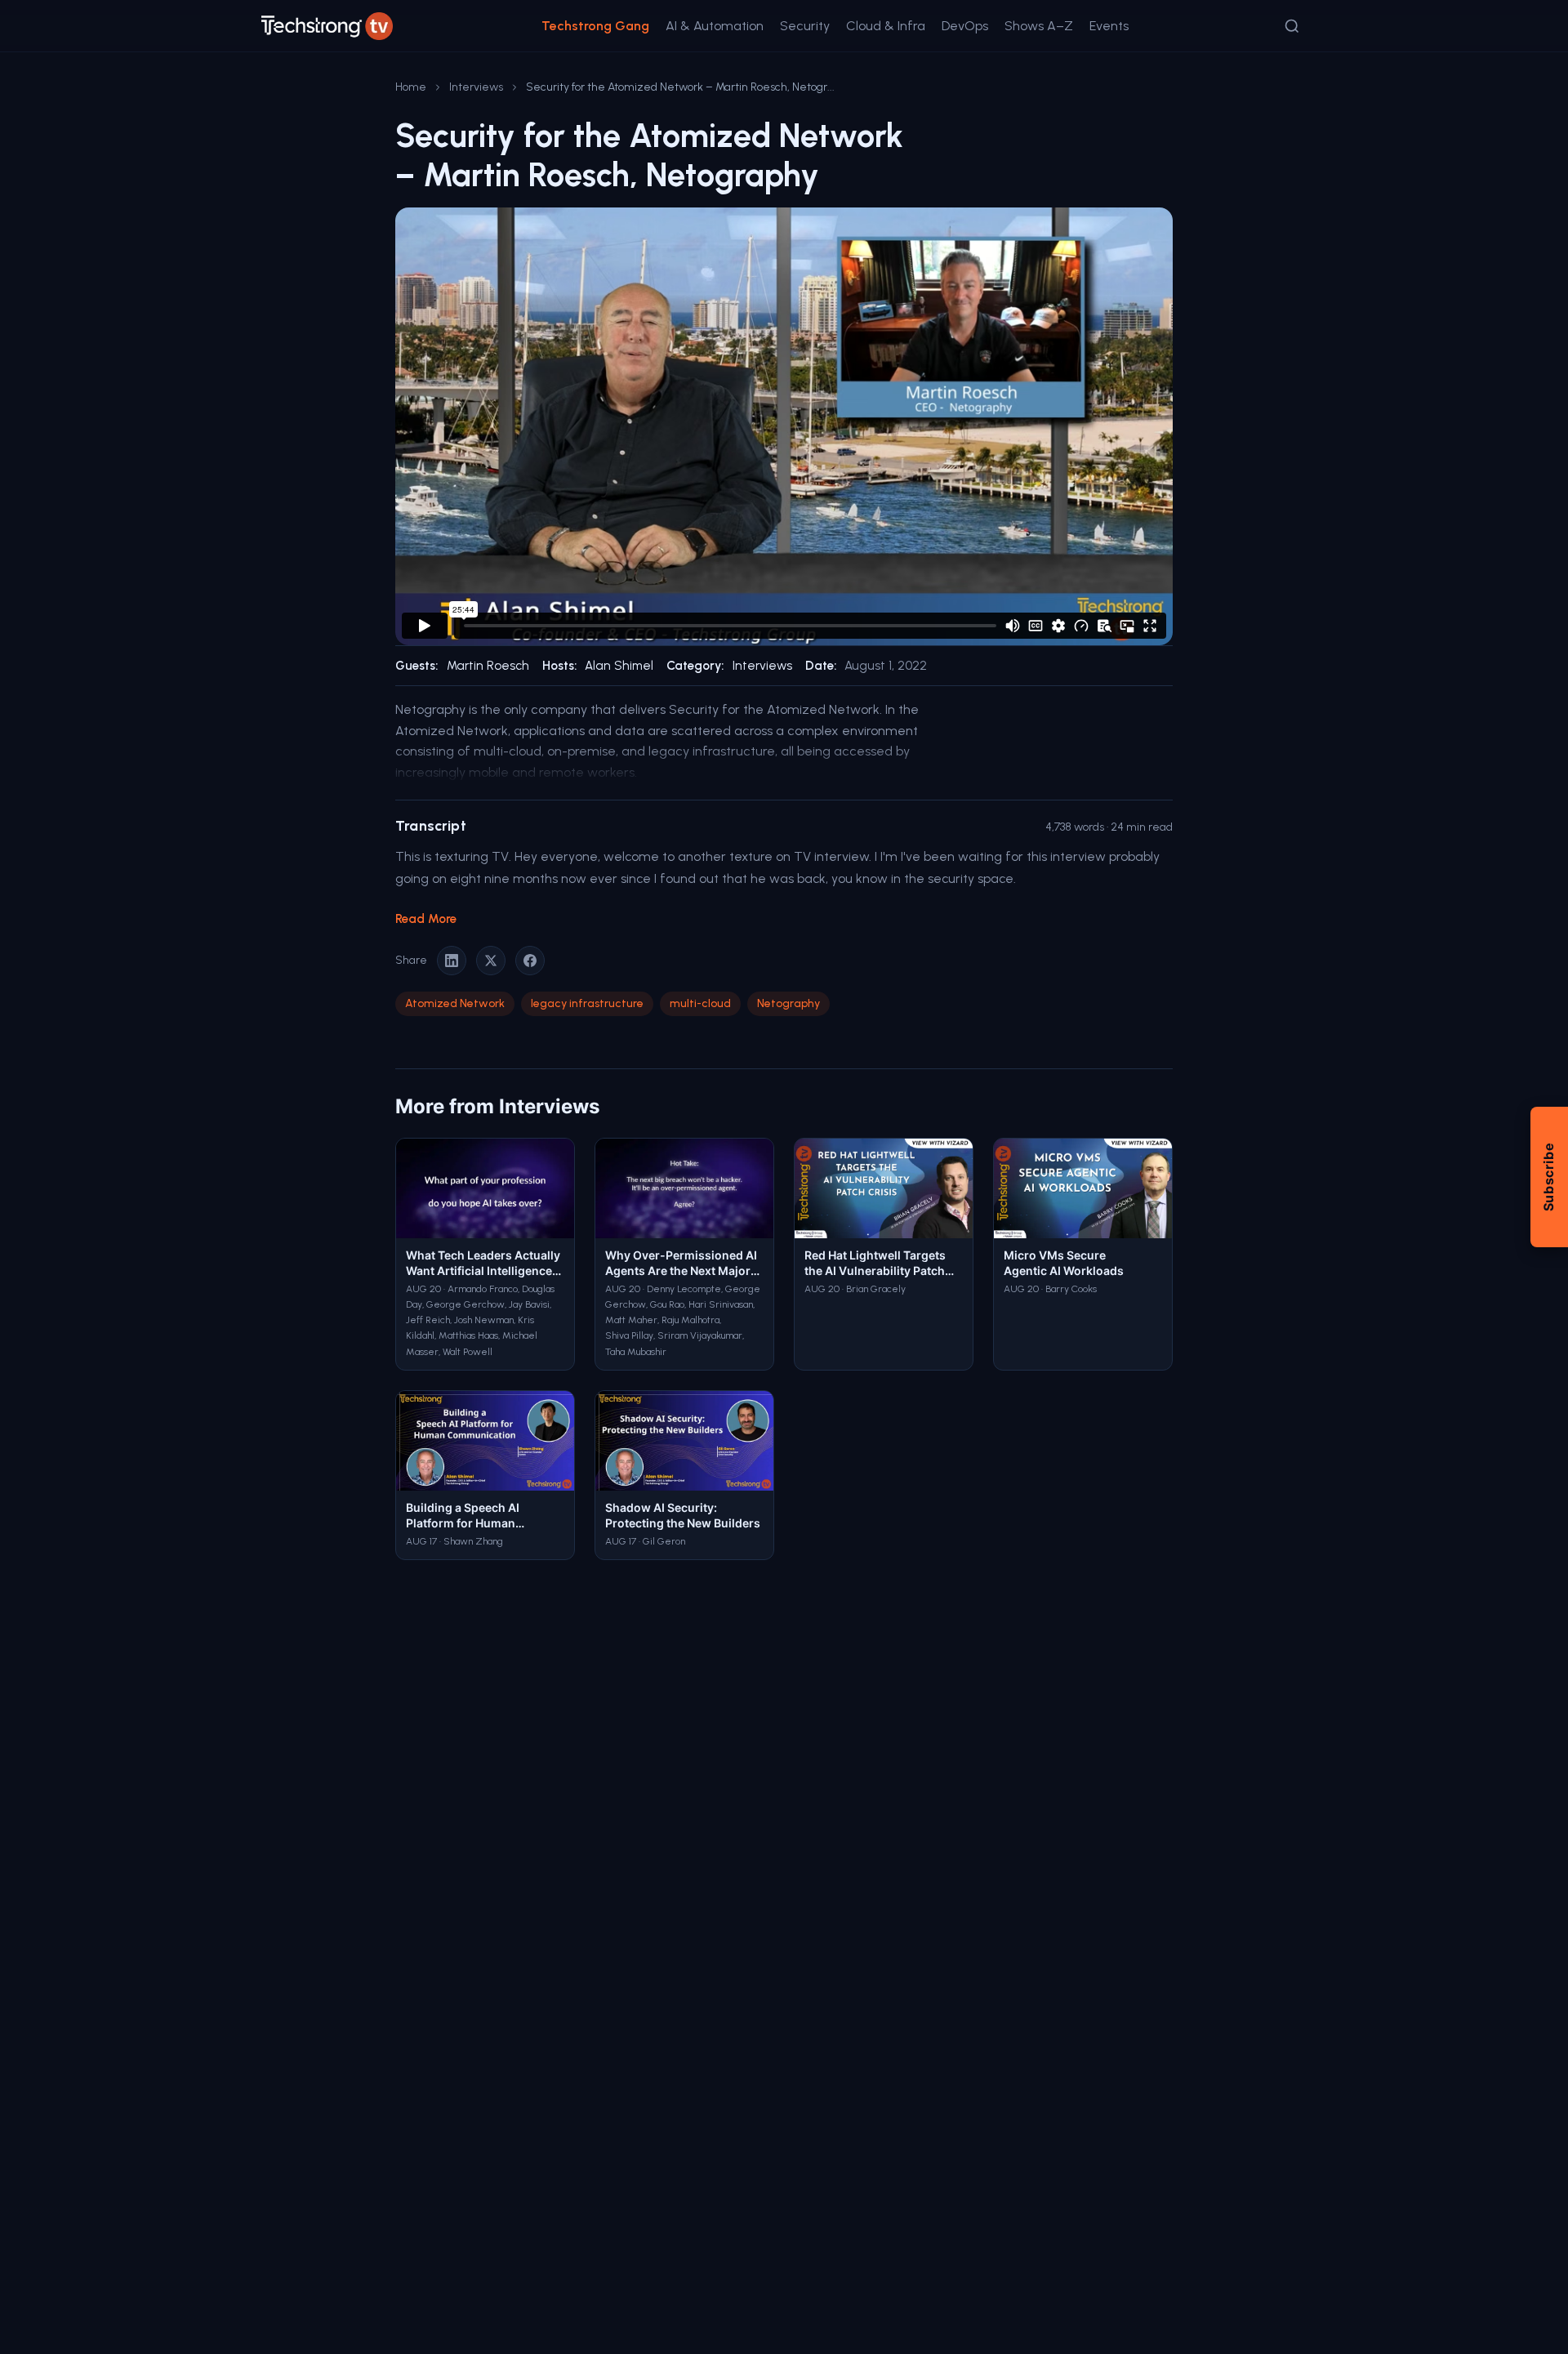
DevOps (965, 26)
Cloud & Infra (886, 26)
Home (411, 87)
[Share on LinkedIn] (452, 961)
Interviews (476, 87)
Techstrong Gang (595, 26)
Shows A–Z (1039, 26)
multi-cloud (700, 1003)
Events (1109, 26)
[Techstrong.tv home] (327, 26)
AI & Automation (715, 26)
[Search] (1292, 26)
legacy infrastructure (587, 1003)
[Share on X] (491, 961)
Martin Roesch (488, 666)
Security (805, 26)
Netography (788, 1003)
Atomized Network (455, 1003)
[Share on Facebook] (530, 961)
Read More (426, 919)
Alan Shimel (619, 666)
